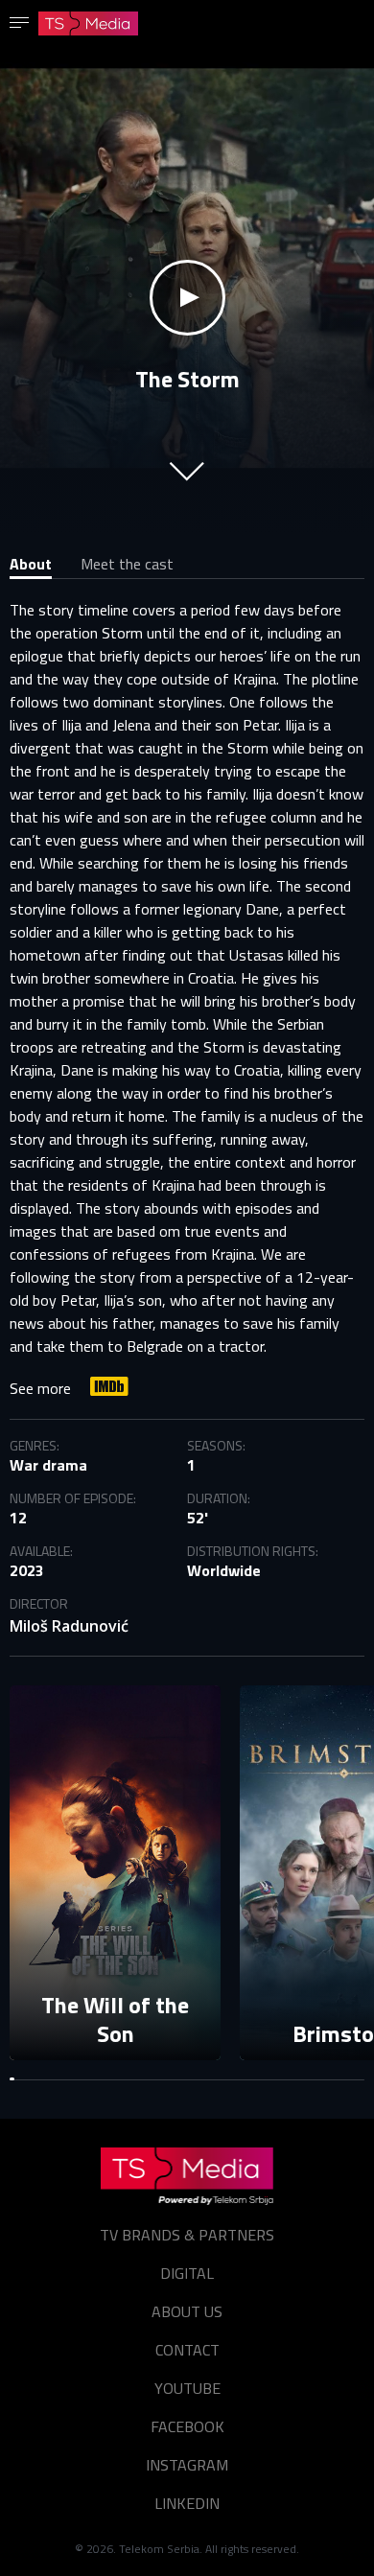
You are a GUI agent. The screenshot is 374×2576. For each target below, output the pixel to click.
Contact (187, 2350)
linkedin (187, 2503)
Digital (187, 2273)
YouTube (187, 2388)
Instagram (187, 2465)
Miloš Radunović (69, 1626)
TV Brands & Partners (187, 2235)
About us (187, 2311)
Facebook (187, 2426)
